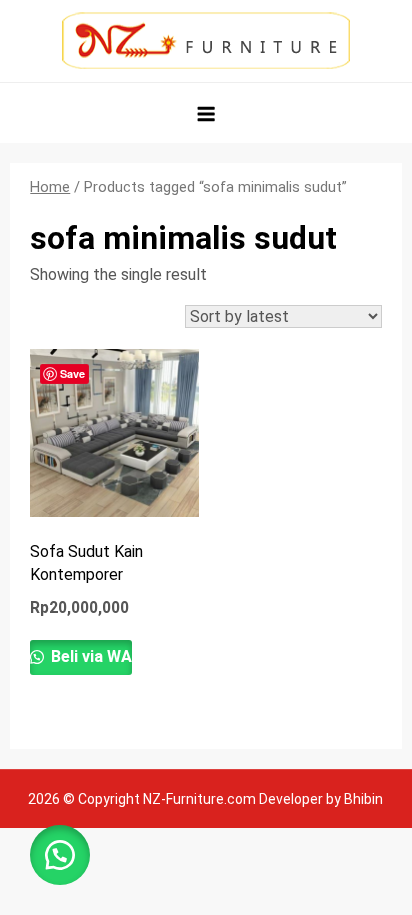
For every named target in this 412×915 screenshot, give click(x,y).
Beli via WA (89, 656)
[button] (60, 855)
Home (50, 187)
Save (72, 373)
